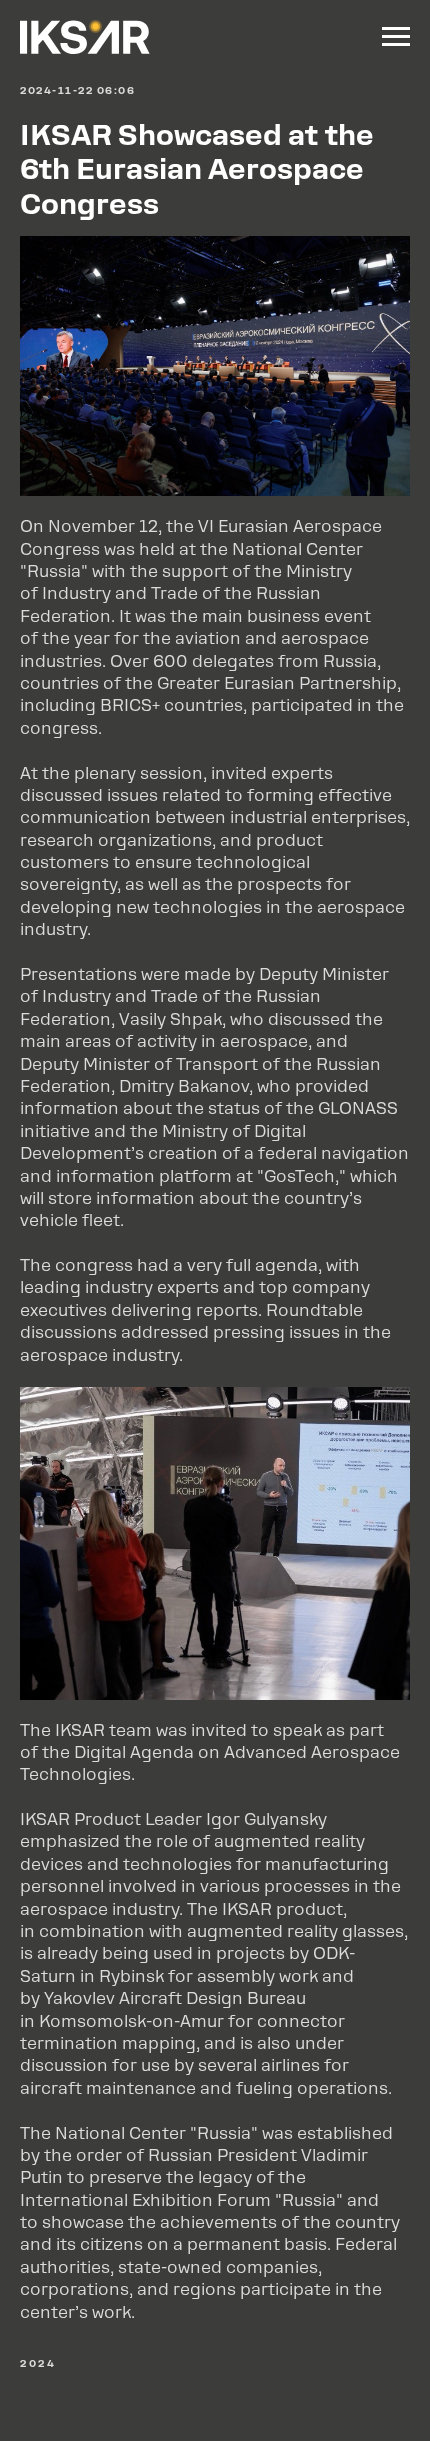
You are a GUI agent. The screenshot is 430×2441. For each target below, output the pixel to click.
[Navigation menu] (396, 37)
